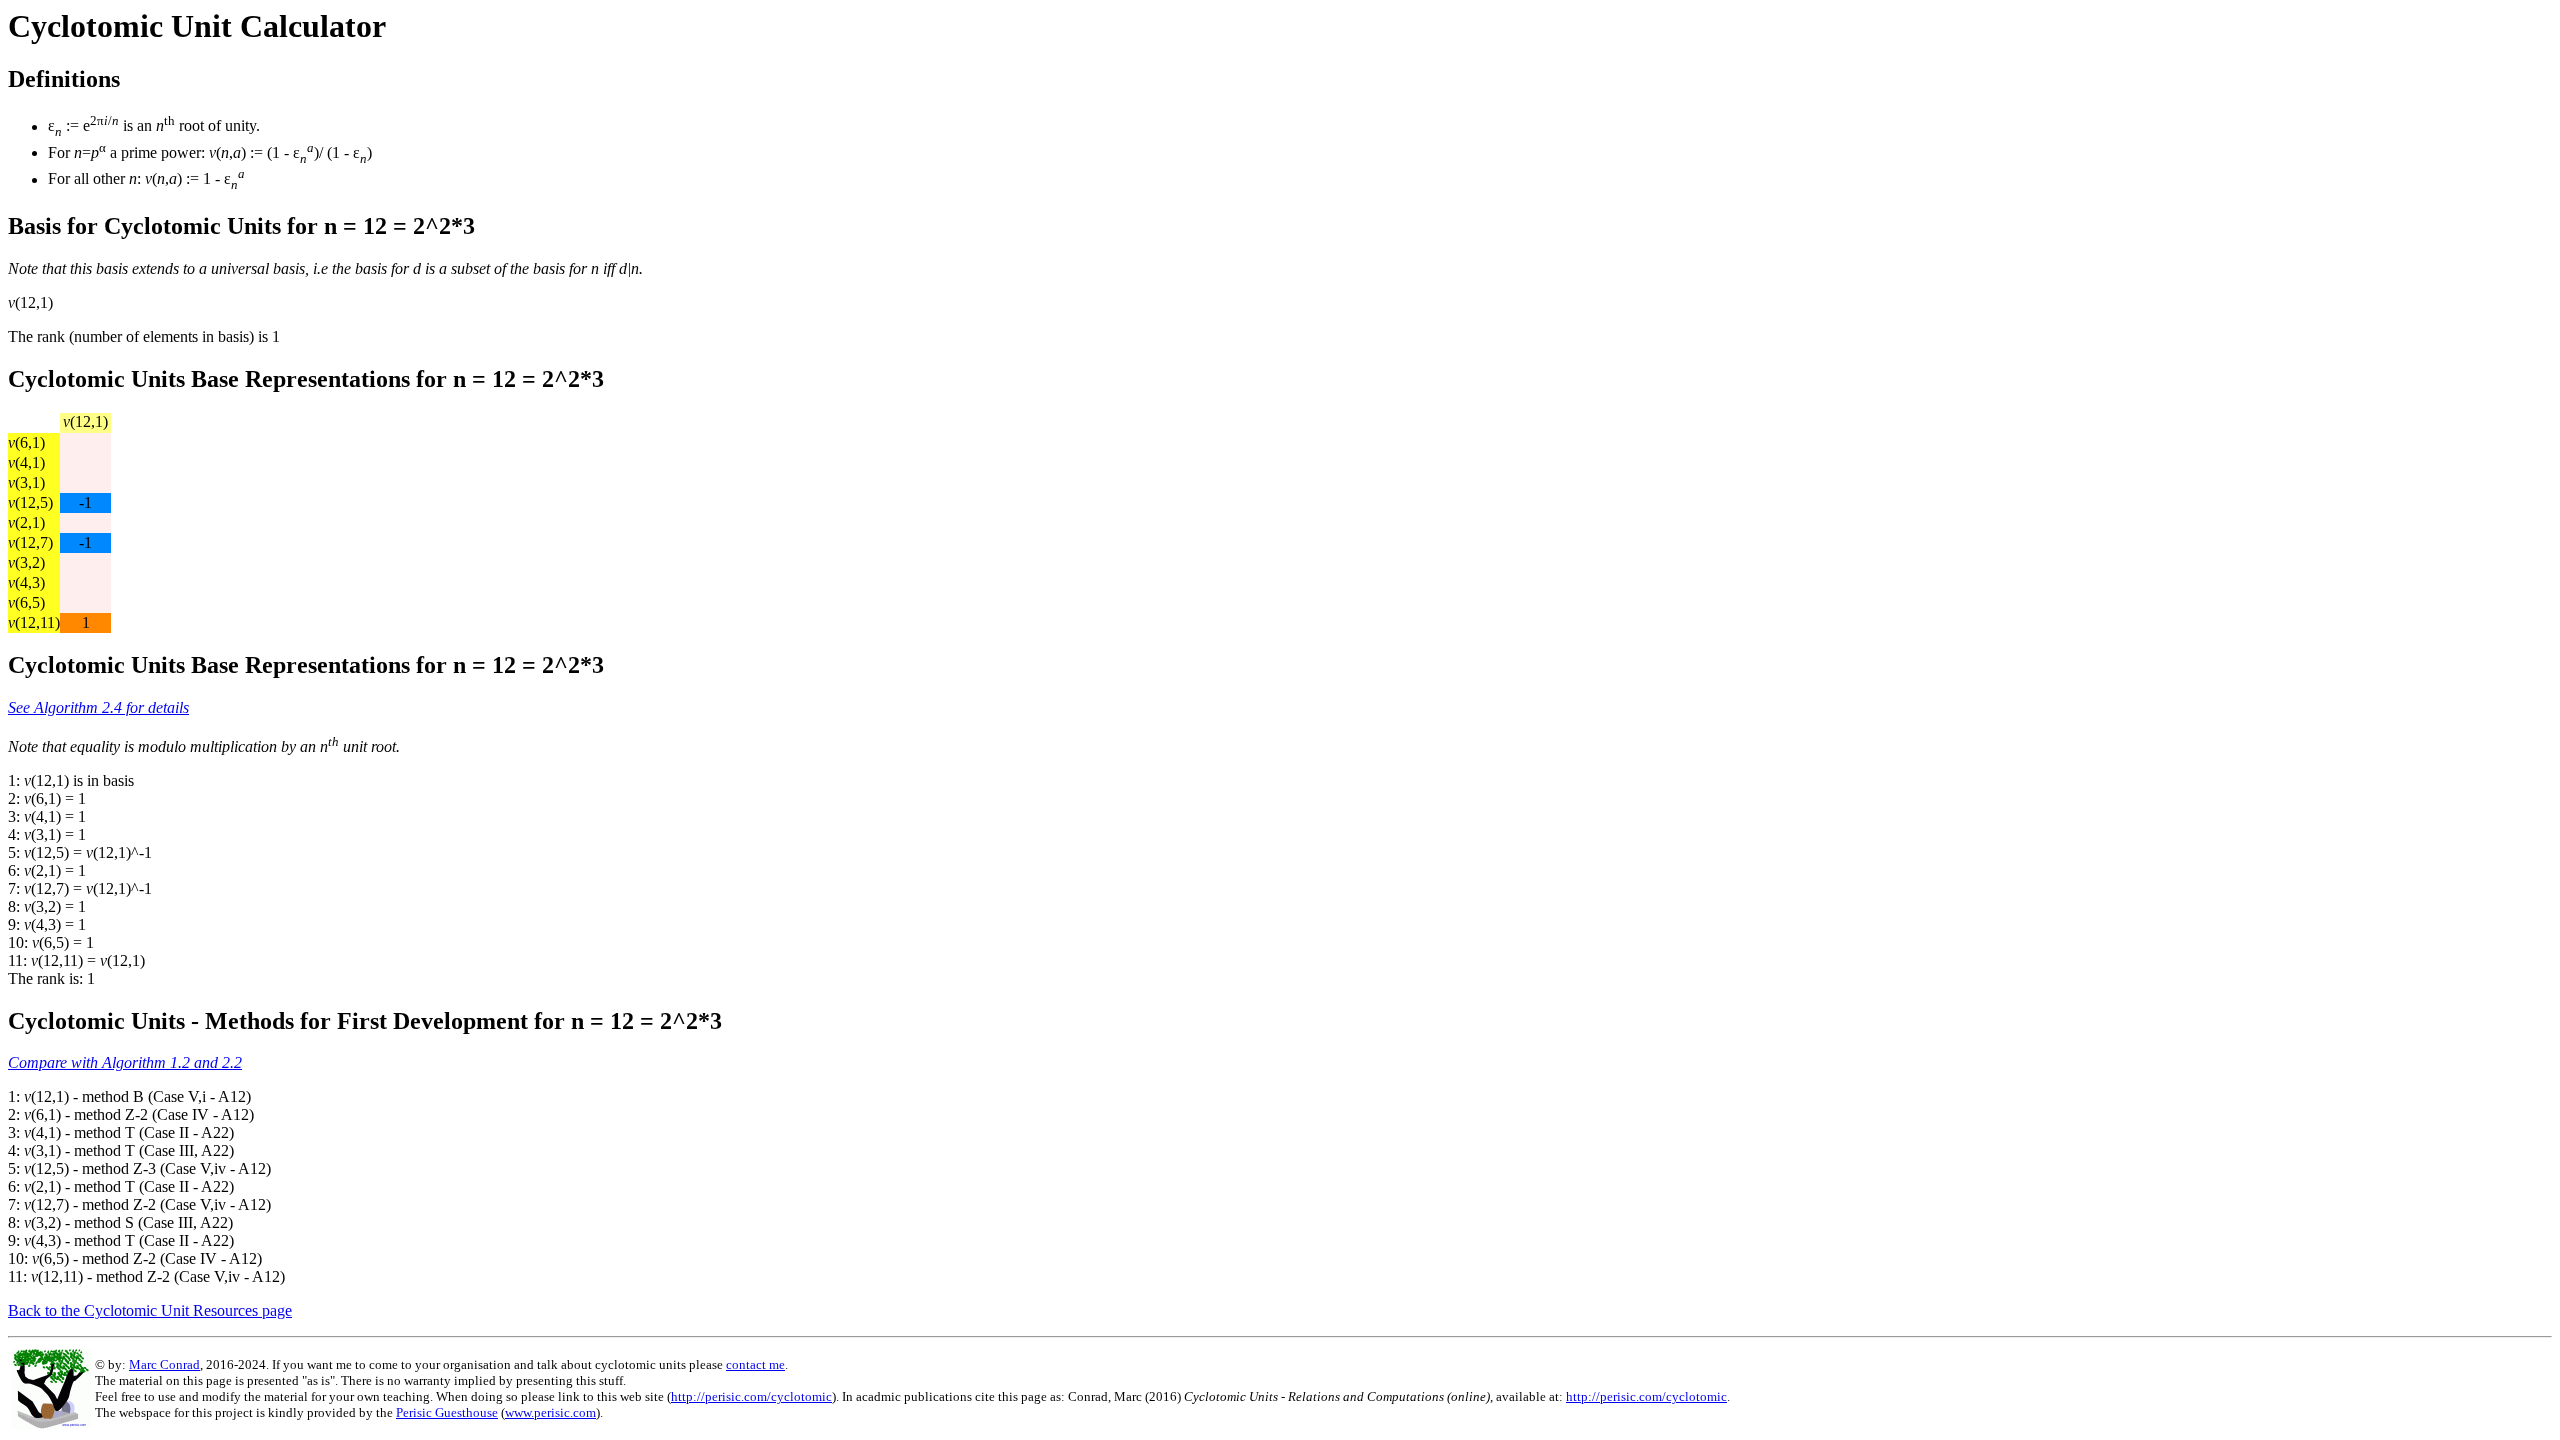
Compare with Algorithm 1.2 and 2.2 (125, 1062)
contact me (755, 1364)
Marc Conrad (164, 1364)
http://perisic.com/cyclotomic (751, 1396)
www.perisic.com (550, 1412)
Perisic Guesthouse (447, 1412)
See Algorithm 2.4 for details (98, 707)
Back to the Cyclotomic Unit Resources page (150, 1310)
